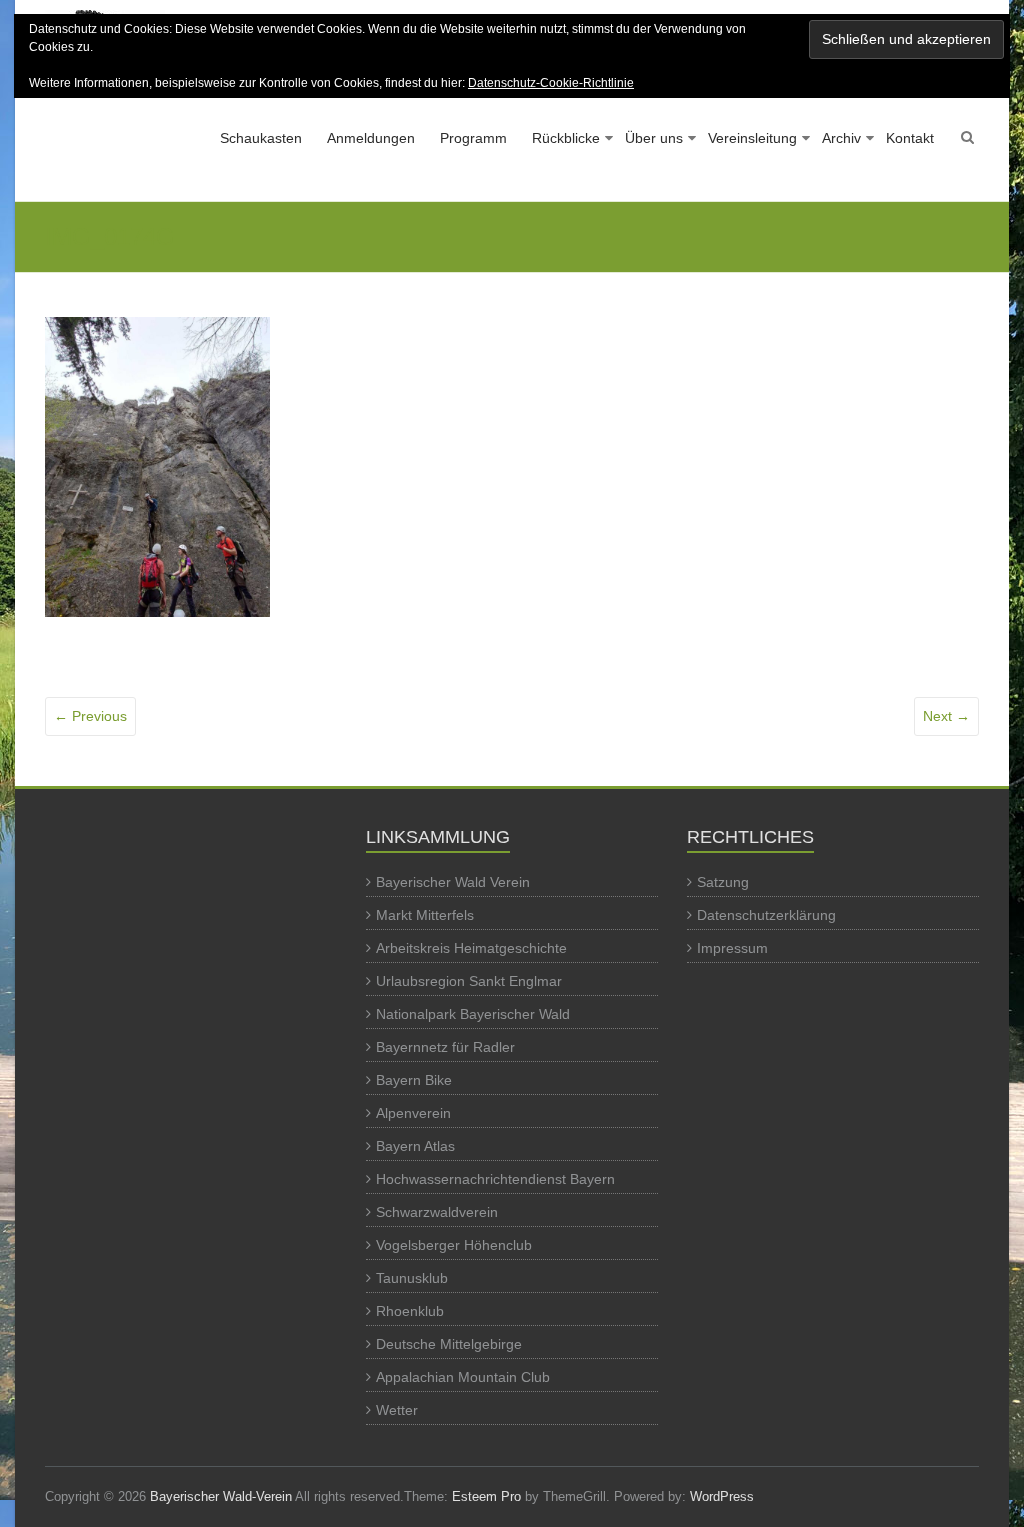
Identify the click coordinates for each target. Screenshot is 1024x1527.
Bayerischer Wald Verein (453, 882)
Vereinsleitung (752, 138)
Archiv (841, 138)
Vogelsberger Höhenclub (454, 1245)
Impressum (732, 948)
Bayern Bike (414, 1080)
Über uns (654, 138)
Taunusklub (412, 1278)
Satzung (723, 882)
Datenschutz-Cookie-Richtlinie (551, 83)
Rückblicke (566, 138)
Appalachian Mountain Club (463, 1377)
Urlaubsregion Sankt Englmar (469, 981)
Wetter (397, 1410)
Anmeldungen (371, 138)
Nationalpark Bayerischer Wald (473, 1014)
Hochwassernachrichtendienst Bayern (495, 1179)
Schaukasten (261, 138)
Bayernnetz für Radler (445, 1047)
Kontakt (910, 138)
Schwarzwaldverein (437, 1212)
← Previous (90, 716)
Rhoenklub (410, 1311)
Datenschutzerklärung (766, 915)
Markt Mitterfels (425, 915)
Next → (946, 716)
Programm (473, 138)
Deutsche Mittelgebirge (449, 1344)
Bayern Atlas (415, 1146)
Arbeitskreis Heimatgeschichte (471, 948)
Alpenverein (413, 1113)
